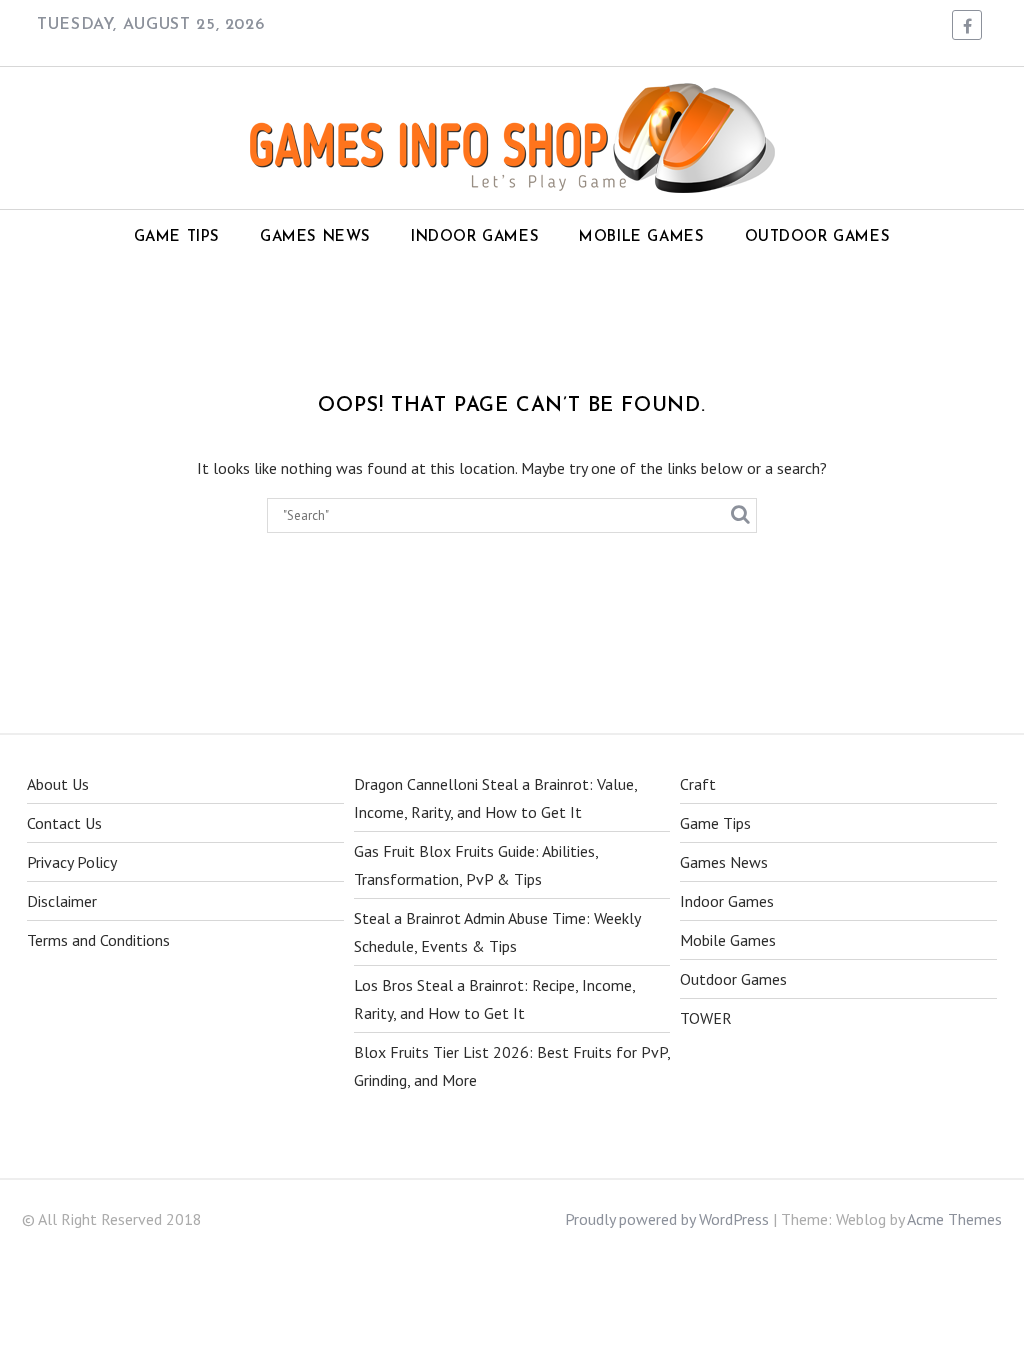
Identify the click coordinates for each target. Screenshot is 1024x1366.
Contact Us (64, 823)
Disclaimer (62, 901)
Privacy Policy (72, 862)
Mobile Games (641, 237)
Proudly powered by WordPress (667, 1219)
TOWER (706, 1018)
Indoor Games (475, 237)
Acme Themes (954, 1219)
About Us (58, 784)
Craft (698, 784)
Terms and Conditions (98, 940)
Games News (315, 237)
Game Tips (177, 237)
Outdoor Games (818, 237)
